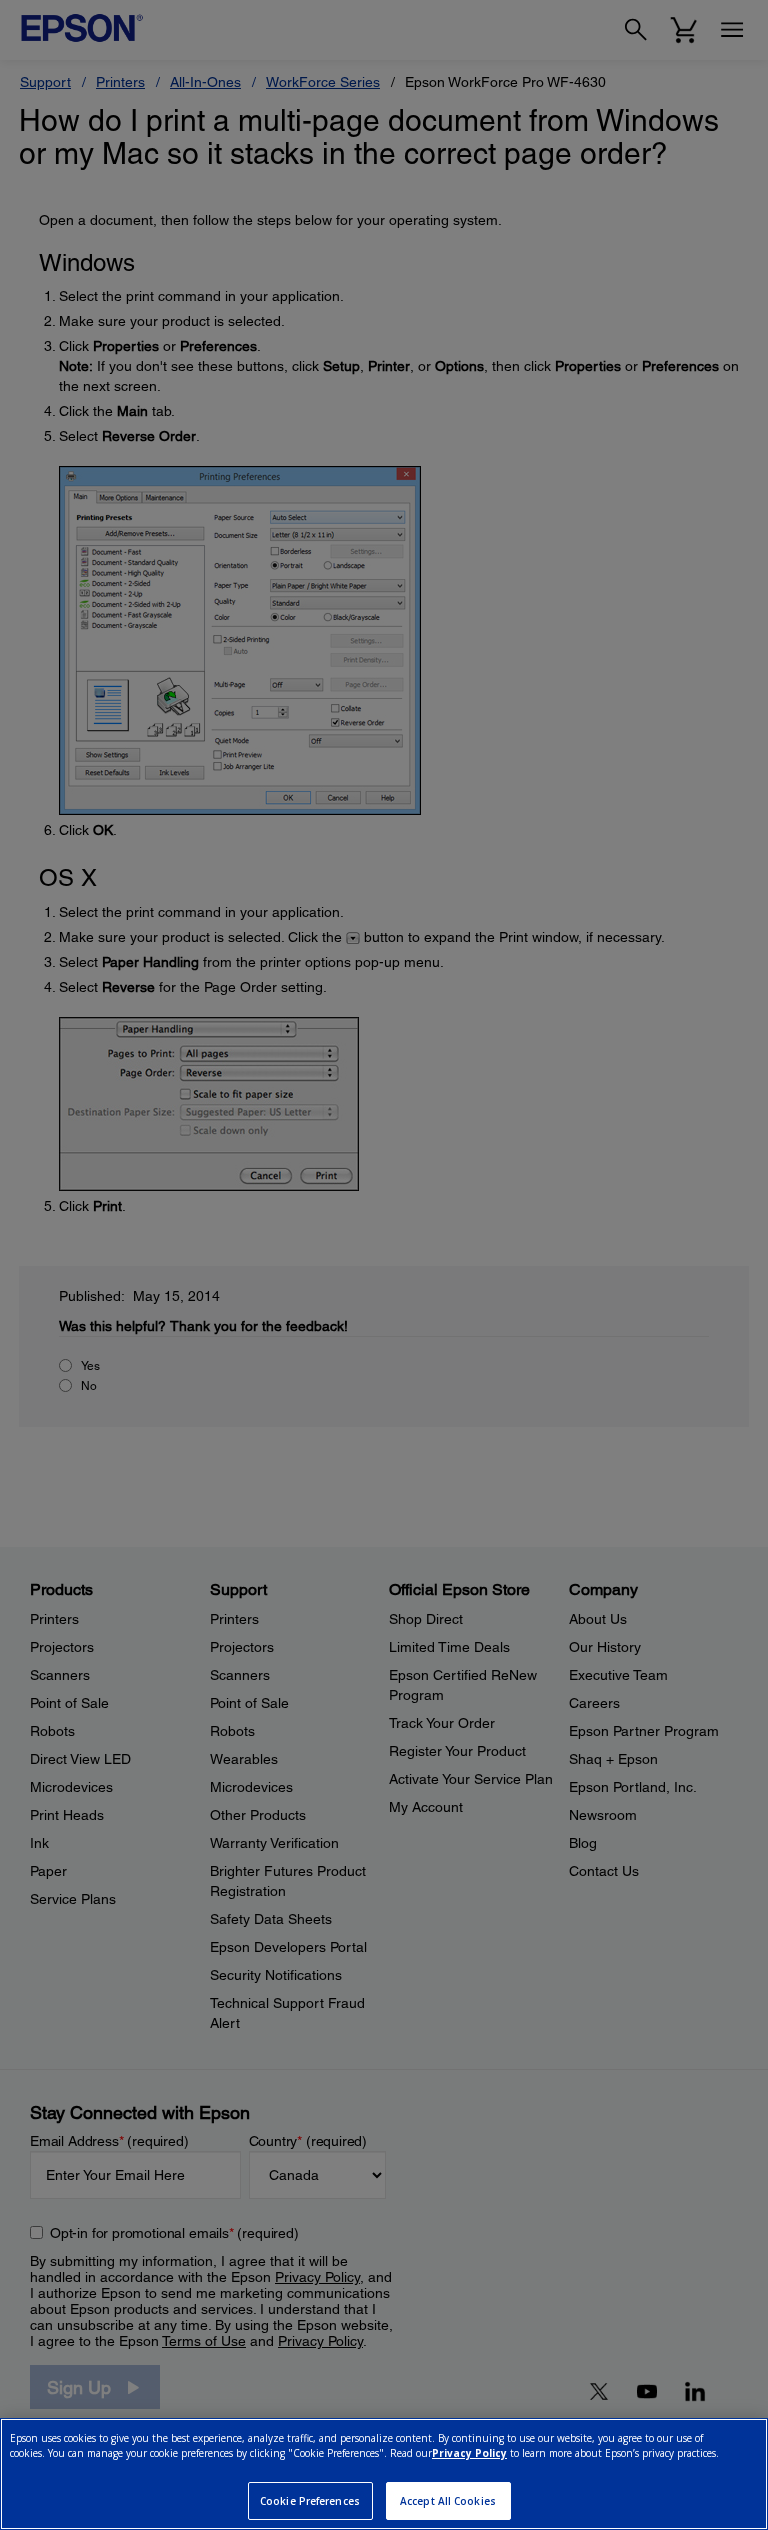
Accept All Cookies (448, 2501)
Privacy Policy (469, 2453)
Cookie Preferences (310, 2501)
